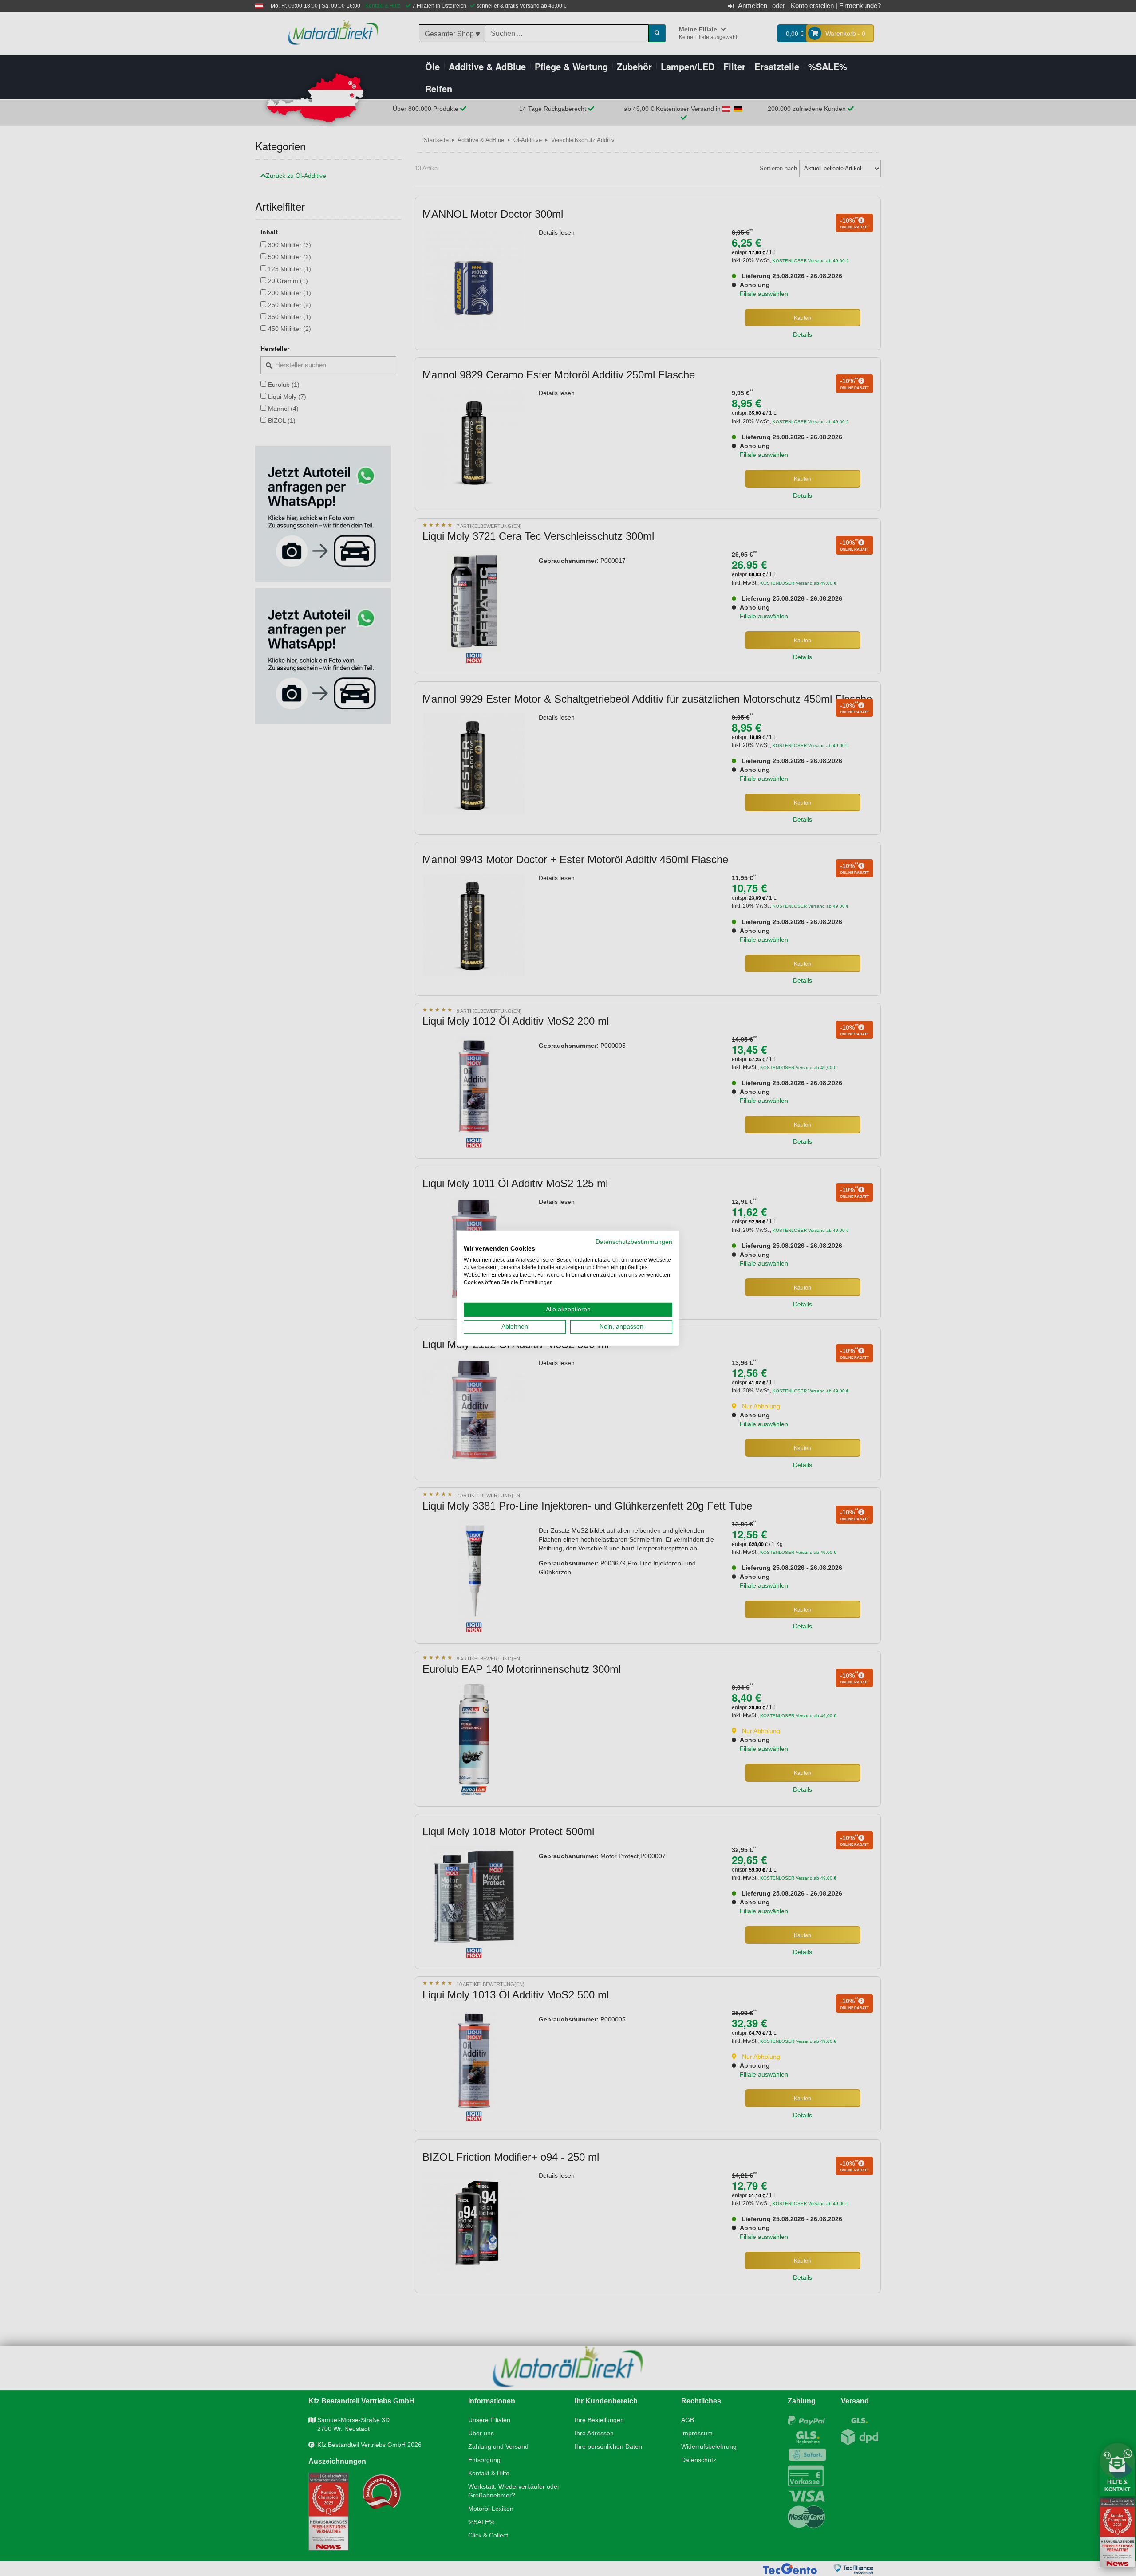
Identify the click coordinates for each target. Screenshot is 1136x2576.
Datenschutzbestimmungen (634, 1241)
